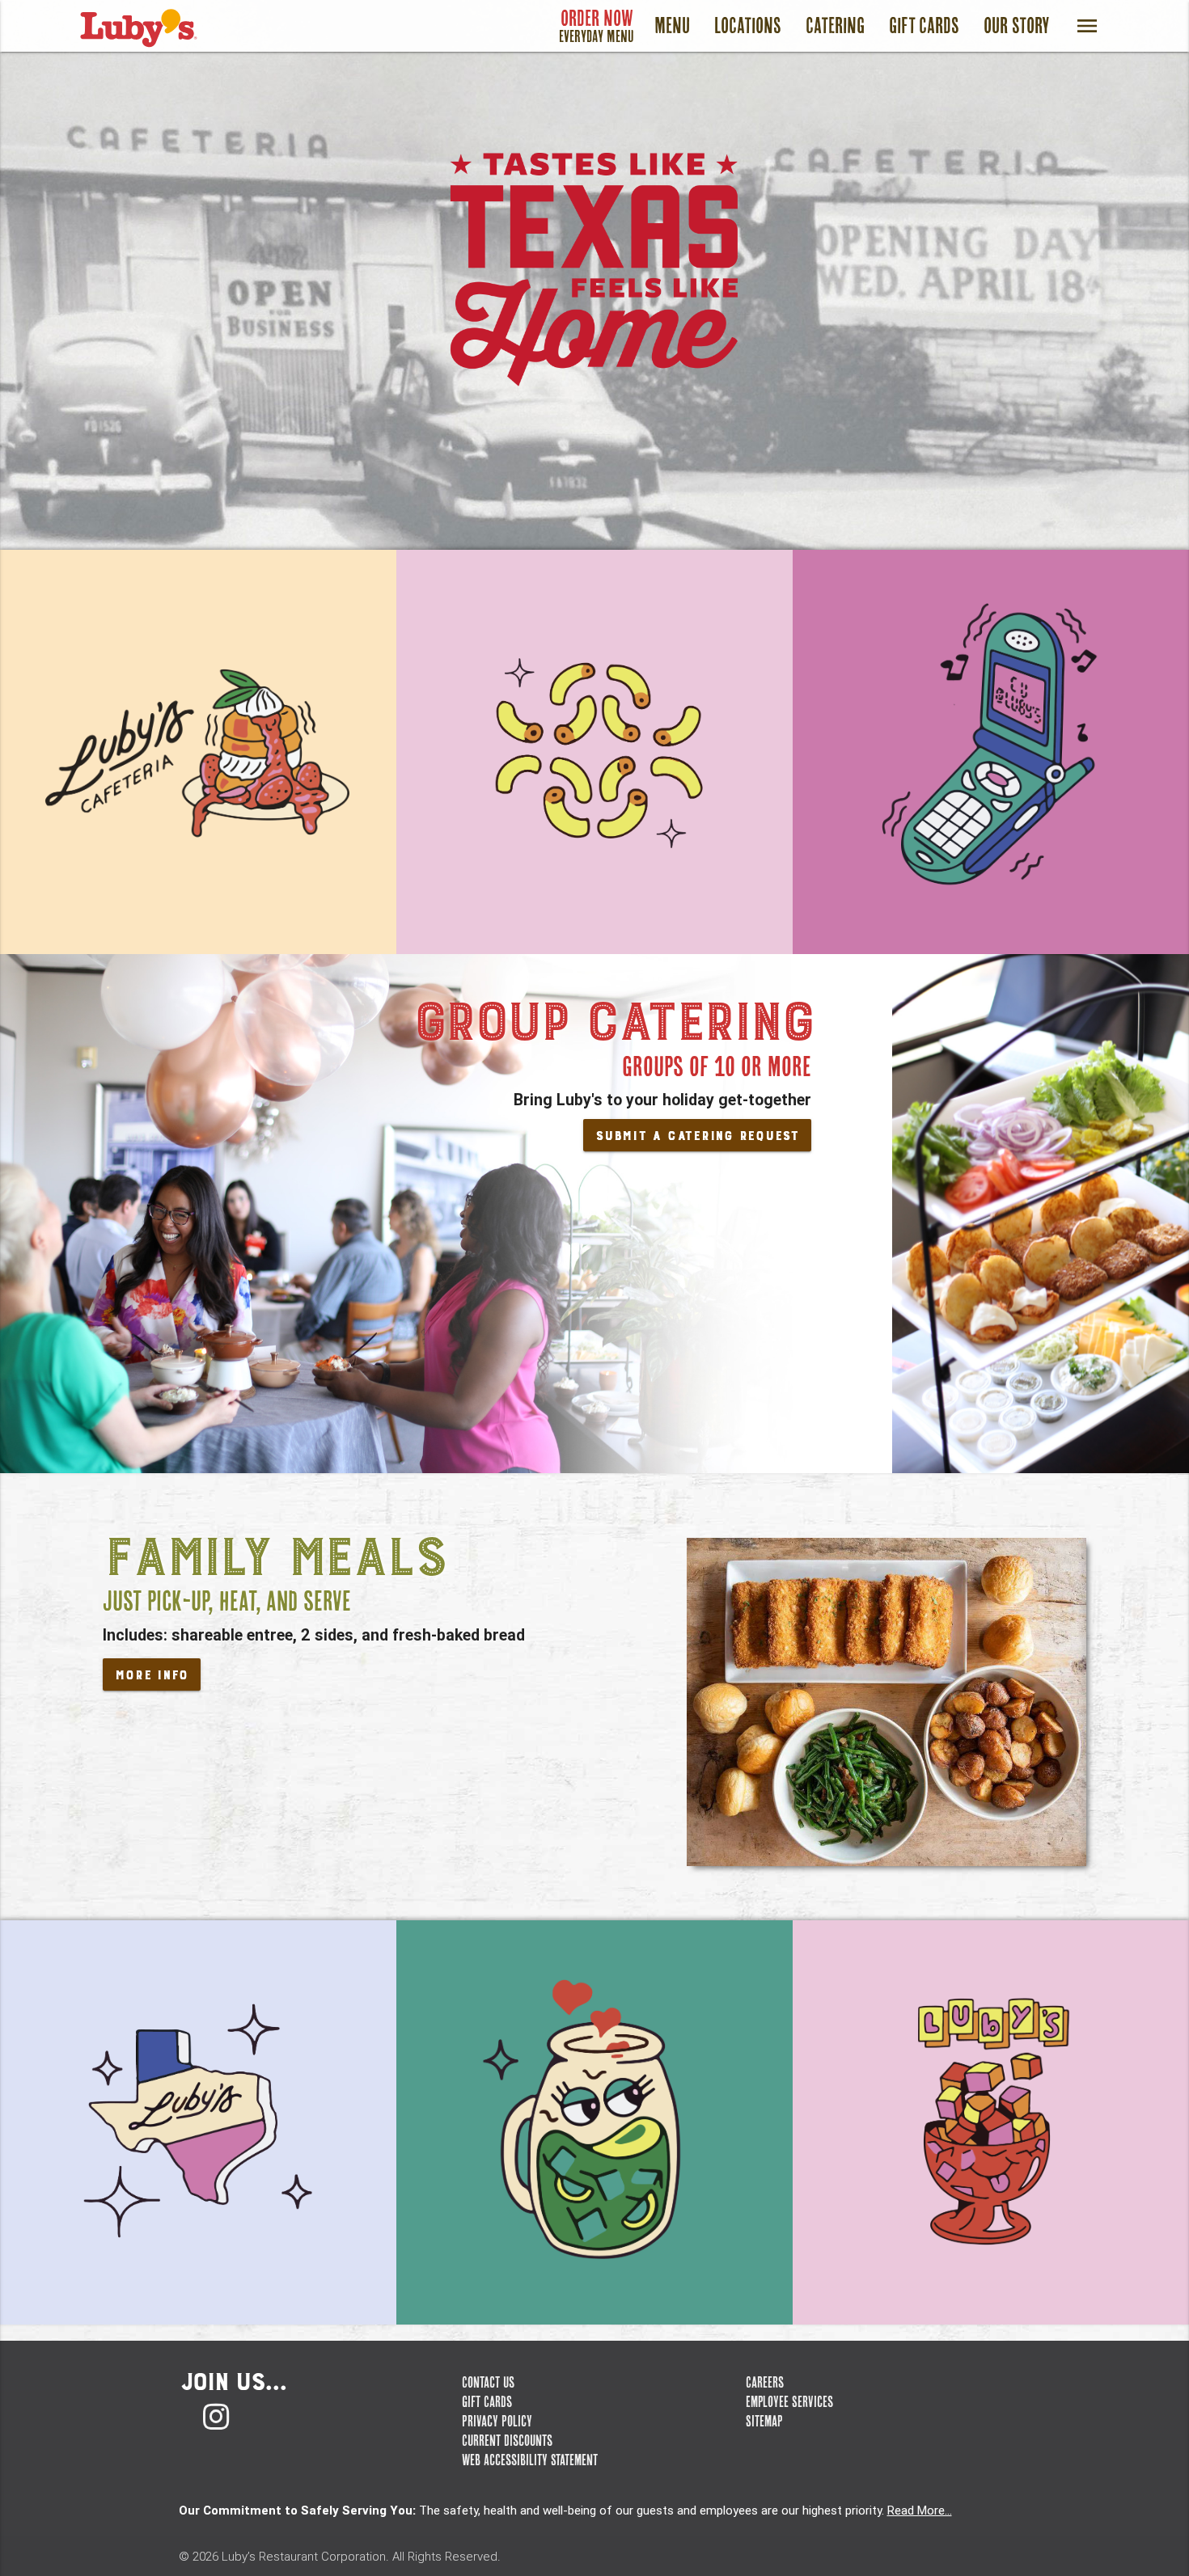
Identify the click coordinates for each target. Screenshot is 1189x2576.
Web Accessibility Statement (530, 2460)
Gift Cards (924, 25)
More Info (152, 1675)
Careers (765, 2382)
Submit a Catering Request (697, 1136)
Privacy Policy (497, 2421)
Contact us (488, 2382)
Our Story (1017, 25)
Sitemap (764, 2421)
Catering (835, 25)
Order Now (597, 25)
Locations (748, 25)
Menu (672, 25)
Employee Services (789, 2401)
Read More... (920, 2510)
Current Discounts (507, 2440)
